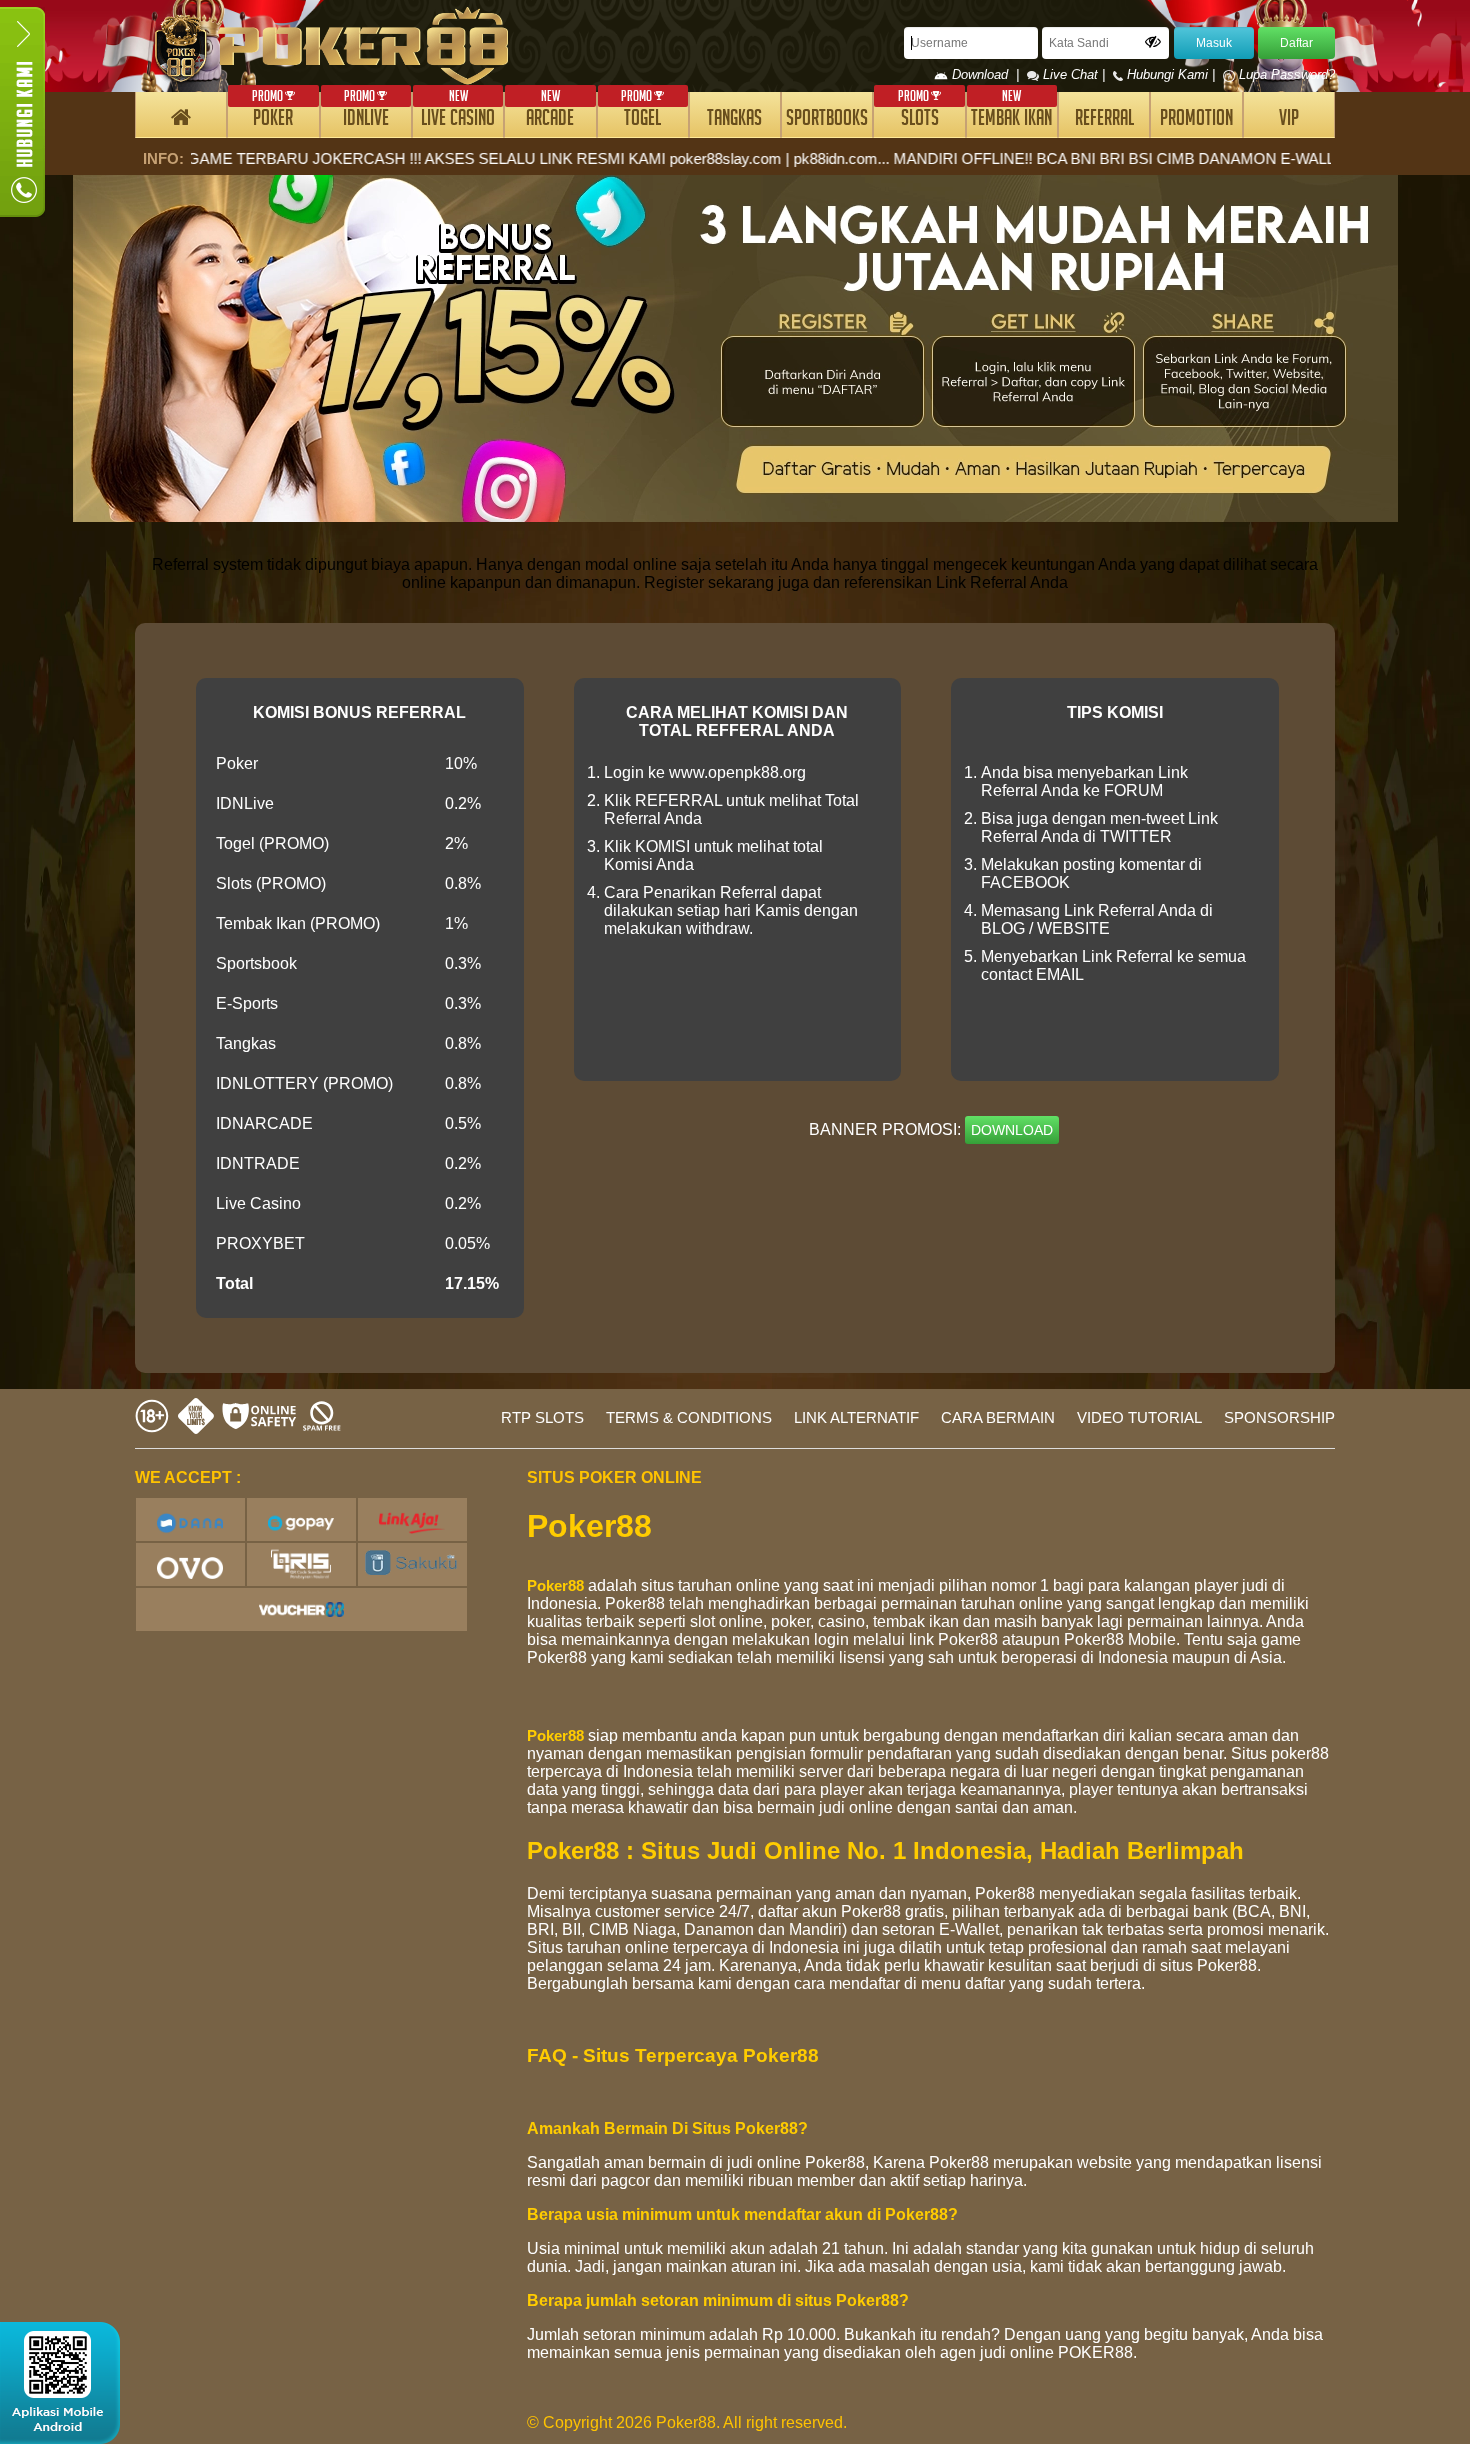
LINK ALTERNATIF (856, 1417)
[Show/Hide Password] (1153, 42)
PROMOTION (1196, 120)
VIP (1289, 120)
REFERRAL (1104, 120)
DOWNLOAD (1012, 1130)
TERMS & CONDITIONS (689, 1417)
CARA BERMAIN (998, 1417)
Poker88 (555, 1585)
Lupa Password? (1285, 74)
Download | (987, 74)
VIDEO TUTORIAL (1139, 1417)
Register (674, 582)
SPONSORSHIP (1279, 1417)
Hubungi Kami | (1171, 74)
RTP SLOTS (542, 1417)
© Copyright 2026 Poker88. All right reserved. (687, 2422)
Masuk (1214, 43)
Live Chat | (1074, 74)
